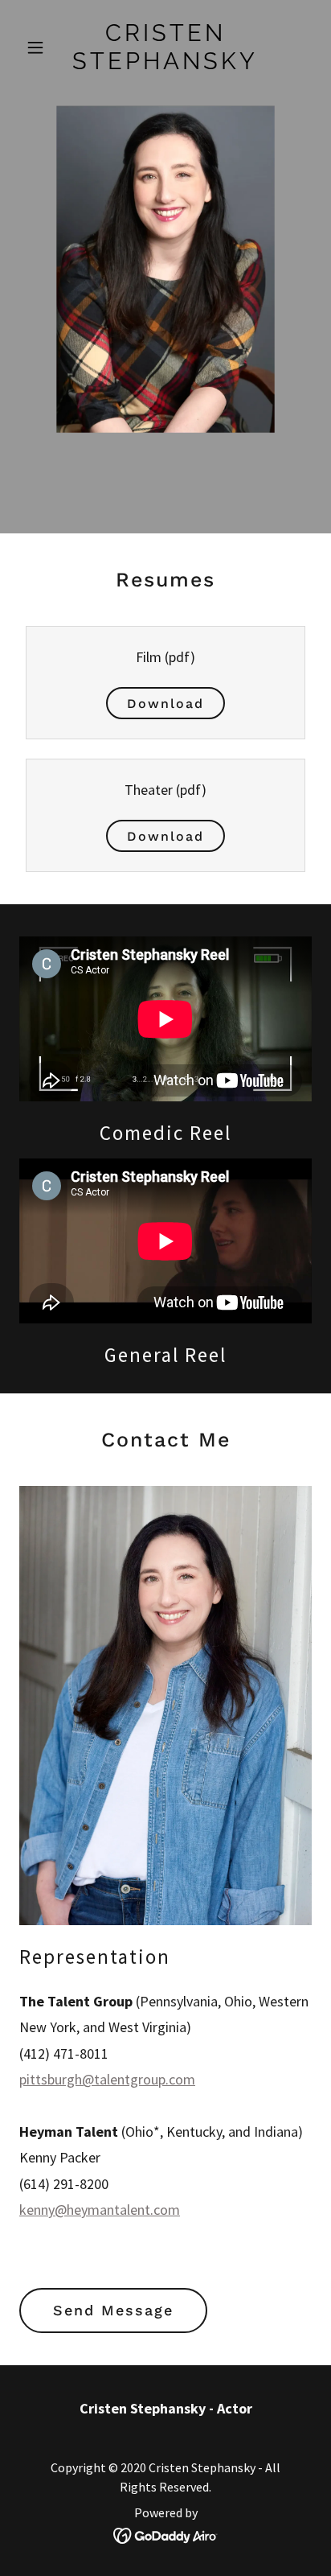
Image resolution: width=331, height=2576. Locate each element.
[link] (166, 64)
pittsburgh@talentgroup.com (107, 2079)
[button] (41, 47)
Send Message (113, 2310)
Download (165, 704)
